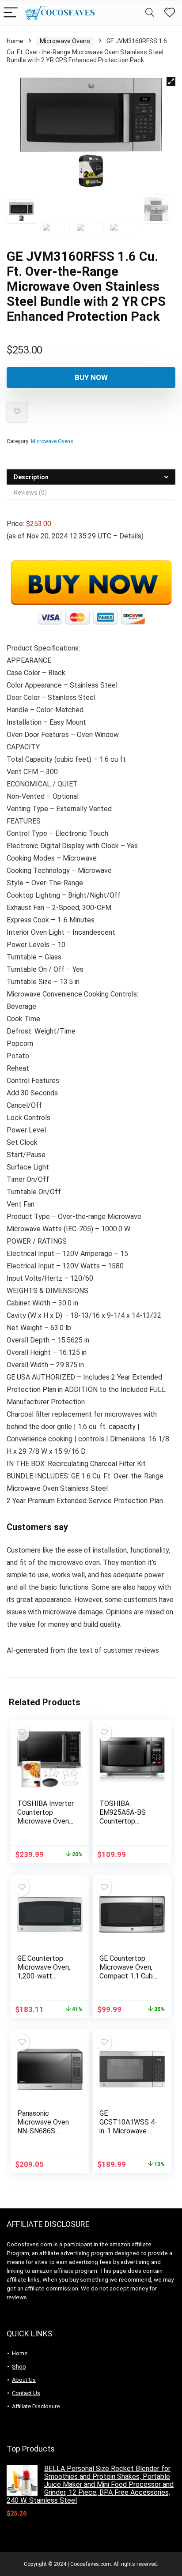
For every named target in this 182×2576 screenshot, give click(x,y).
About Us (24, 2380)
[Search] (150, 13)
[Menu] (11, 13)
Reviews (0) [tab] (30, 493)
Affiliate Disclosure (36, 2406)
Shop (19, 2367)
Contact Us (26, 2393)
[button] (171, 82)
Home (15, 41)
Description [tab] (31, 477)
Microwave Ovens (65, 41)
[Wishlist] (170, 13)
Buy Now (91, 377)
